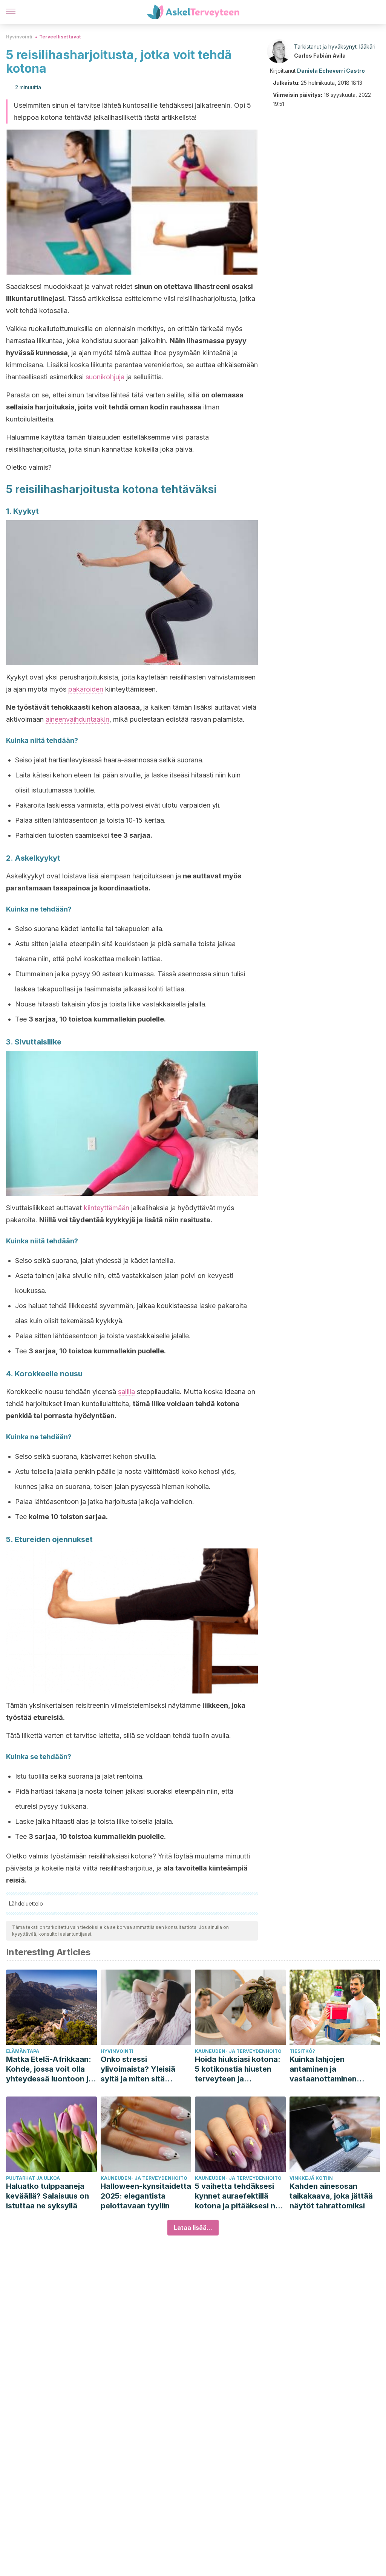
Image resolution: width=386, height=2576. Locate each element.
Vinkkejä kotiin (311, 2178)
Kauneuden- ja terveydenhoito (238, 2051)
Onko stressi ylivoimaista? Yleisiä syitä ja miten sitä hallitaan (138, 2069)
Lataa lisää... (193, 2228)
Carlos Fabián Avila (320, 56)
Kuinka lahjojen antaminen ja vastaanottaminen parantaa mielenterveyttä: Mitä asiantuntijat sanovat (329, 2069)
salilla (126, 1392)
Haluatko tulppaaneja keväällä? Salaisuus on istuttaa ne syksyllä (47, 2196)
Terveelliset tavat (60, 37)
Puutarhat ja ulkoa (33, 2178)
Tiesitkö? (302, 2051)
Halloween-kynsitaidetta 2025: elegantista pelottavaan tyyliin (146, 2196)
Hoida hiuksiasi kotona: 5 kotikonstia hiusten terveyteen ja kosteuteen (238, 2069)
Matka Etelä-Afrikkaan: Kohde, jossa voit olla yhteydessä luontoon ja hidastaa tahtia (49, 2069)
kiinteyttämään (106, 1208)
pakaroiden (86, 689)
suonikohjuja (105, 377)
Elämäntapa (23, 2051)
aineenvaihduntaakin (77, 719)
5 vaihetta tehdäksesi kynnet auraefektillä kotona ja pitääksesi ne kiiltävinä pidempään (237, 2196)
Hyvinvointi (19, 37)
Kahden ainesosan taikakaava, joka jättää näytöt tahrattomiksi (331, 2196)
